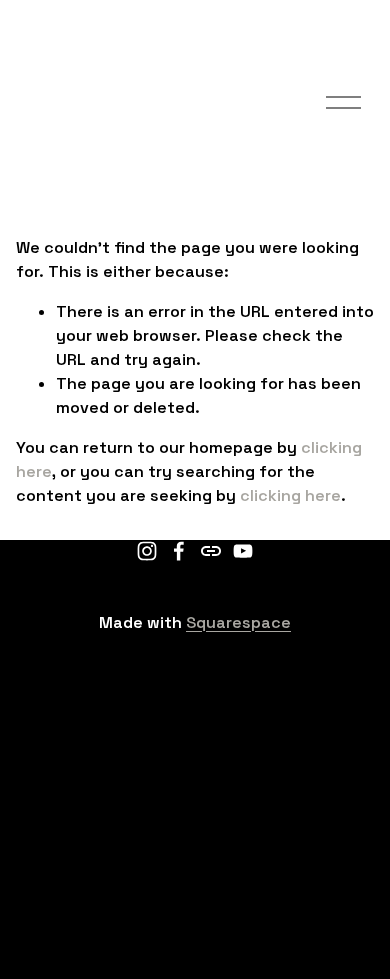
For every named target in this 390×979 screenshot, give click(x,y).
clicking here (290, 495)
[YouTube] (243, 551)
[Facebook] (179, 551)
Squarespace (238, 622)
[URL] (211, 551)
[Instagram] (147, 551)
